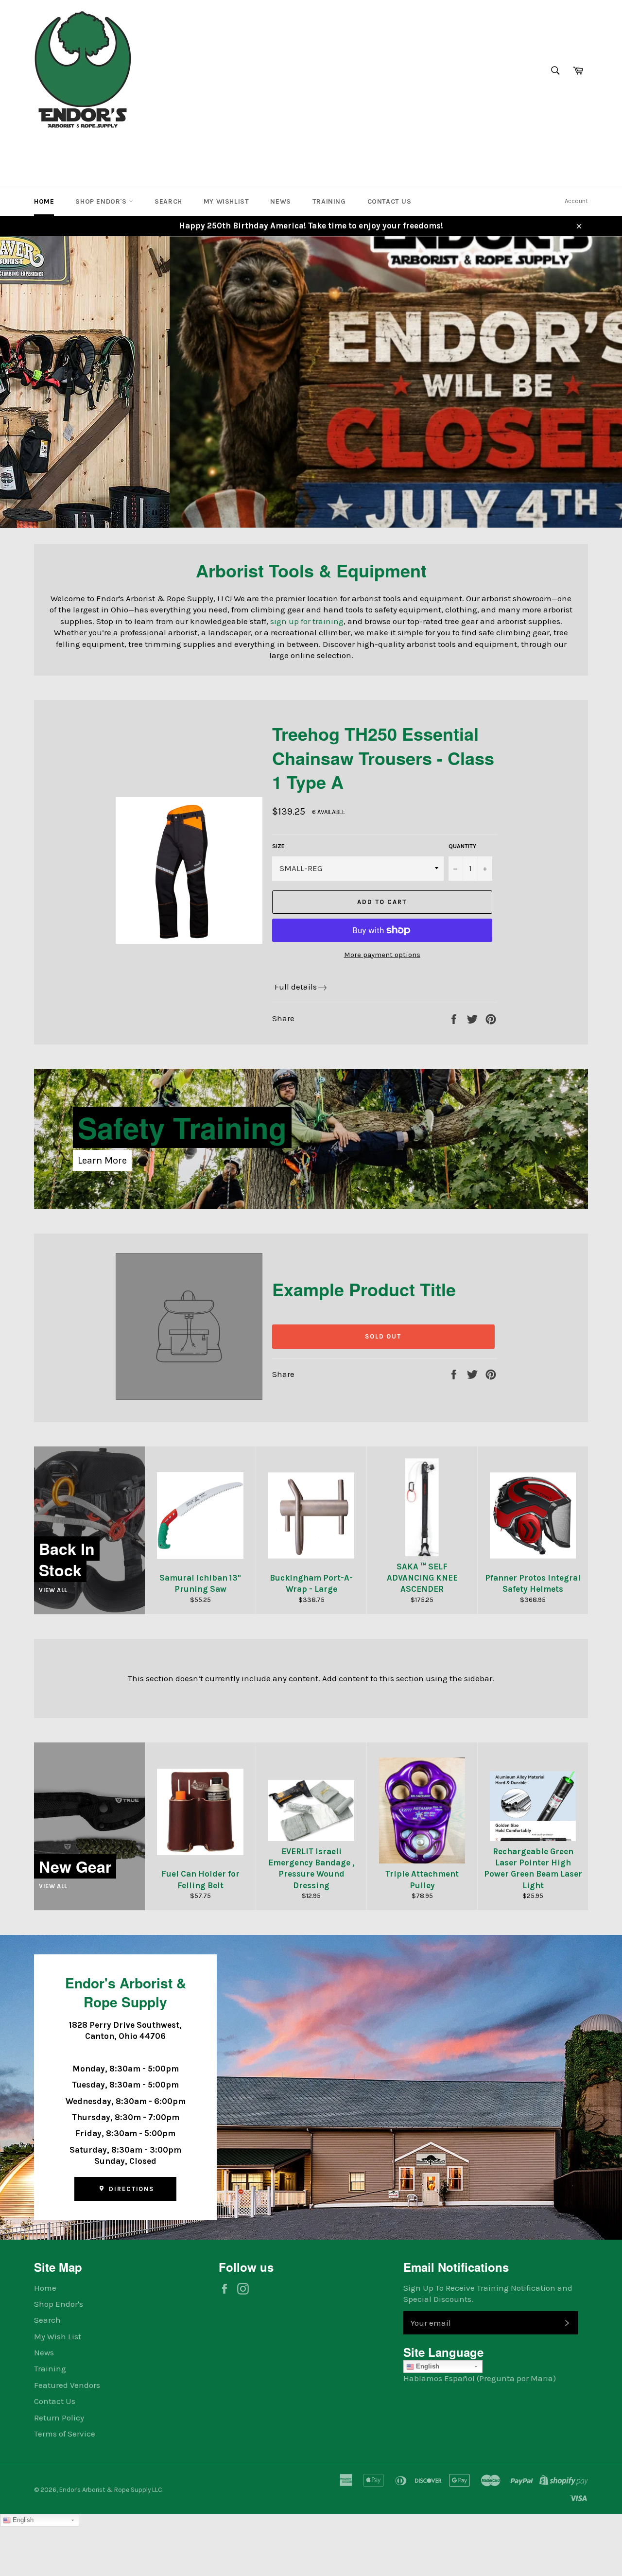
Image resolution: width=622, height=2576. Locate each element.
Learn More (102, 1160)
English (427, 2366)
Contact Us (389, 201)
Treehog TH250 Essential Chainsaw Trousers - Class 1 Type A (383, 757)
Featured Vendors (67, 2385)
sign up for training (307, 621)
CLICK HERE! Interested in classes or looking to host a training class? (234, 460)
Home (44, 201)
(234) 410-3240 (65, 148)
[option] (311, 382)
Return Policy (59, 2418)
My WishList (226, 201)
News (280, 201)
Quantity (462, 846)
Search (168, 201)
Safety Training (182, 1127)
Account (576, 201)
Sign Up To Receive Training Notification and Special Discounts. (488, 2293)
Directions (130, 2189)
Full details (296, 987)
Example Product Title (364, 1289)
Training (329, 201)
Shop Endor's (102, 201)
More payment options (382, 955)
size (278, 846)
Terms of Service (65, 2434)
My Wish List (58, 2336)
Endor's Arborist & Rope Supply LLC (111, 2490)
